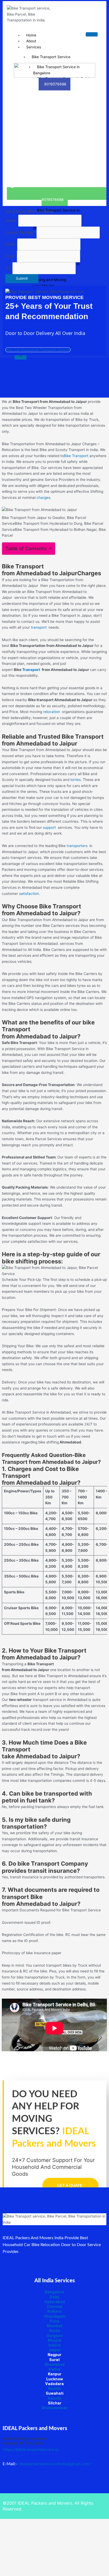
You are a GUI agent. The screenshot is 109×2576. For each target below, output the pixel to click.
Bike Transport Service (51, 57)
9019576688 (55, 84)
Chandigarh (55, 2316)
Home (31, 35)
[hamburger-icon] (92, 34)
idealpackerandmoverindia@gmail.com (54, 2464)
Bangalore (54, 2292)
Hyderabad (55, 2302)
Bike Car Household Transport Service (38, 350)
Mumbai (54, 2326)
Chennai (55, 2307)
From (11, 256)
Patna (55, 2369)
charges (43, 498)
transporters (78, 846)
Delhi (54, 2297)
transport (40, 627)
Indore (54, 2345)
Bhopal (54, 2340)
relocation (53, 712)
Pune (55, 2321)
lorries (76, 780)
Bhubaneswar (54, 2408)
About (31, 41)
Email (11, 244)
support (50, 827)
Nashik (54, 2389)
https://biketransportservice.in (31, 2450)
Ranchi (54, 2398)
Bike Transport (76, 456)
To (9, 268)
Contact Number (21, 232)
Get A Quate (70, 2186)
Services (34, 47)
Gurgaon (55, 2336)
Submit (22, 278)
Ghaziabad (54, 2365)
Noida (55, 2331)
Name (12, 220)
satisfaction (29, 894)
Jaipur (54, 2350)
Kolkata (54, 2311)
